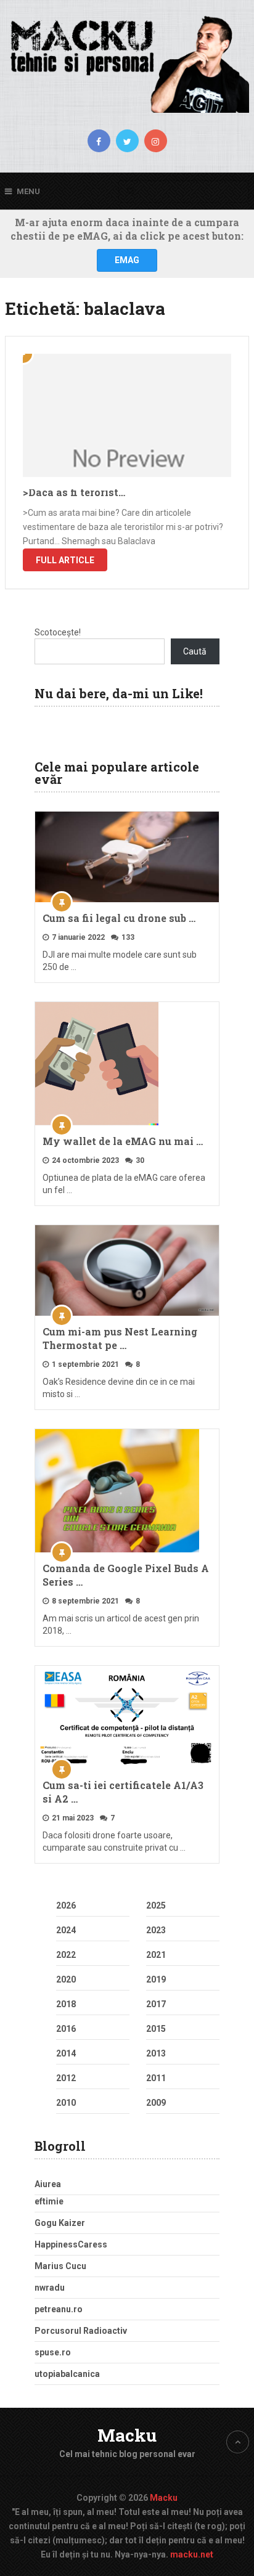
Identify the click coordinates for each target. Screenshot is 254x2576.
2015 (156, 2029)
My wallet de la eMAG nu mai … (123, 1141)
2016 (66, 2029)
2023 (156, 1930)
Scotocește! (58, 632)
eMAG (127, 260)
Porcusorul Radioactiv (81, 2331)
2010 (66, 2103)
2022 (66, 1955)
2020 (66, 1979)
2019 (156, 1979)
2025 (156, 1906)
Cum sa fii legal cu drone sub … (119, 918)
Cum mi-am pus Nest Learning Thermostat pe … (120, 1338)
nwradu (50, 2288)
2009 (156, 2103)
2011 (156, 2078)
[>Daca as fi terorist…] (127, 415)
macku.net (192, 2554)
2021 (156, 1955)
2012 (66, 2078)
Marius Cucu (60, 2266)
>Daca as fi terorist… (74, 492)
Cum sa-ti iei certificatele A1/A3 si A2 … (123, 1792)
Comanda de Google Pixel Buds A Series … (126, 1575)
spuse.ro (53, 2352)
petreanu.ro (59, 2309)
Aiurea (48, 2184)
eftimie (49, 2201)
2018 (66, 2004)
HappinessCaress (71, 2244)
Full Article (65, 560)
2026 (66, 1906)
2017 (156, 2004)
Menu (28, 191)
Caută (195, 651)
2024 (66, 1930)
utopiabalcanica (67, 2374)
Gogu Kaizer (60, 2223)
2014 (66, 2053)
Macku (127, 2435)
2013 (156, 2053)
